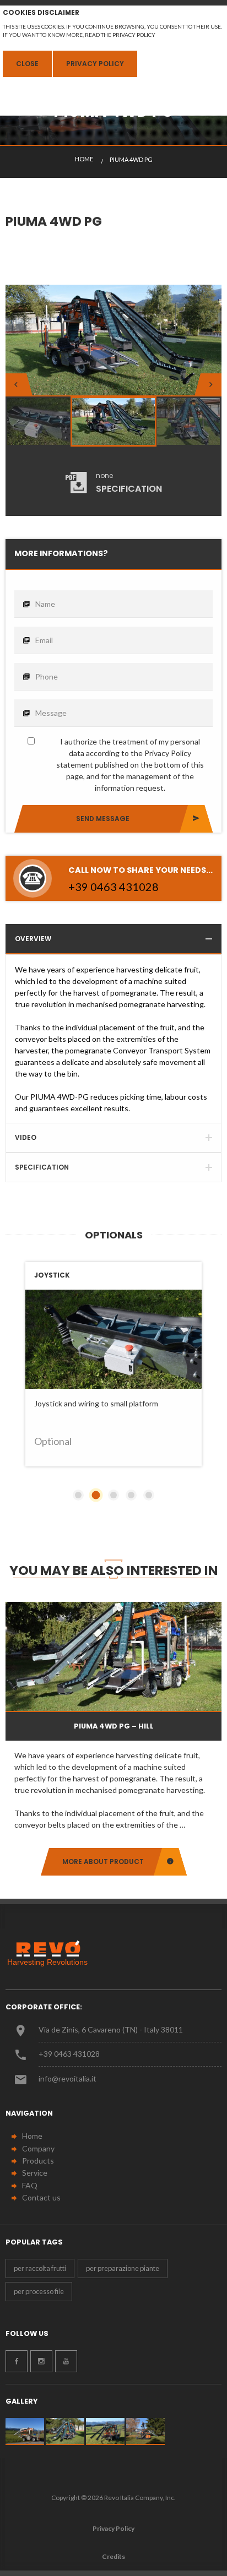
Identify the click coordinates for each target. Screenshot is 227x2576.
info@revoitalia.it (67, 2078)
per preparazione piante (123, 2268)
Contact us (41, 2197)
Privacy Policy (95, 64)
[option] (113, 346)
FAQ (30, 2185)
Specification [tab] (42, 1167)
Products (38, 2161)
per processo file (39, 2291)
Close (27, 64)
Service (35, 2173)
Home (32, 2136)
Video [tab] (26, 1137)
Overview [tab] (33, 939)
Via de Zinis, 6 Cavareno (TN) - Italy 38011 (111, 2029)
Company (38, 2148)
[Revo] (52, 1953)
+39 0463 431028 (69, 2054)
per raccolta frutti (40, 2268)
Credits (113, 2556)
